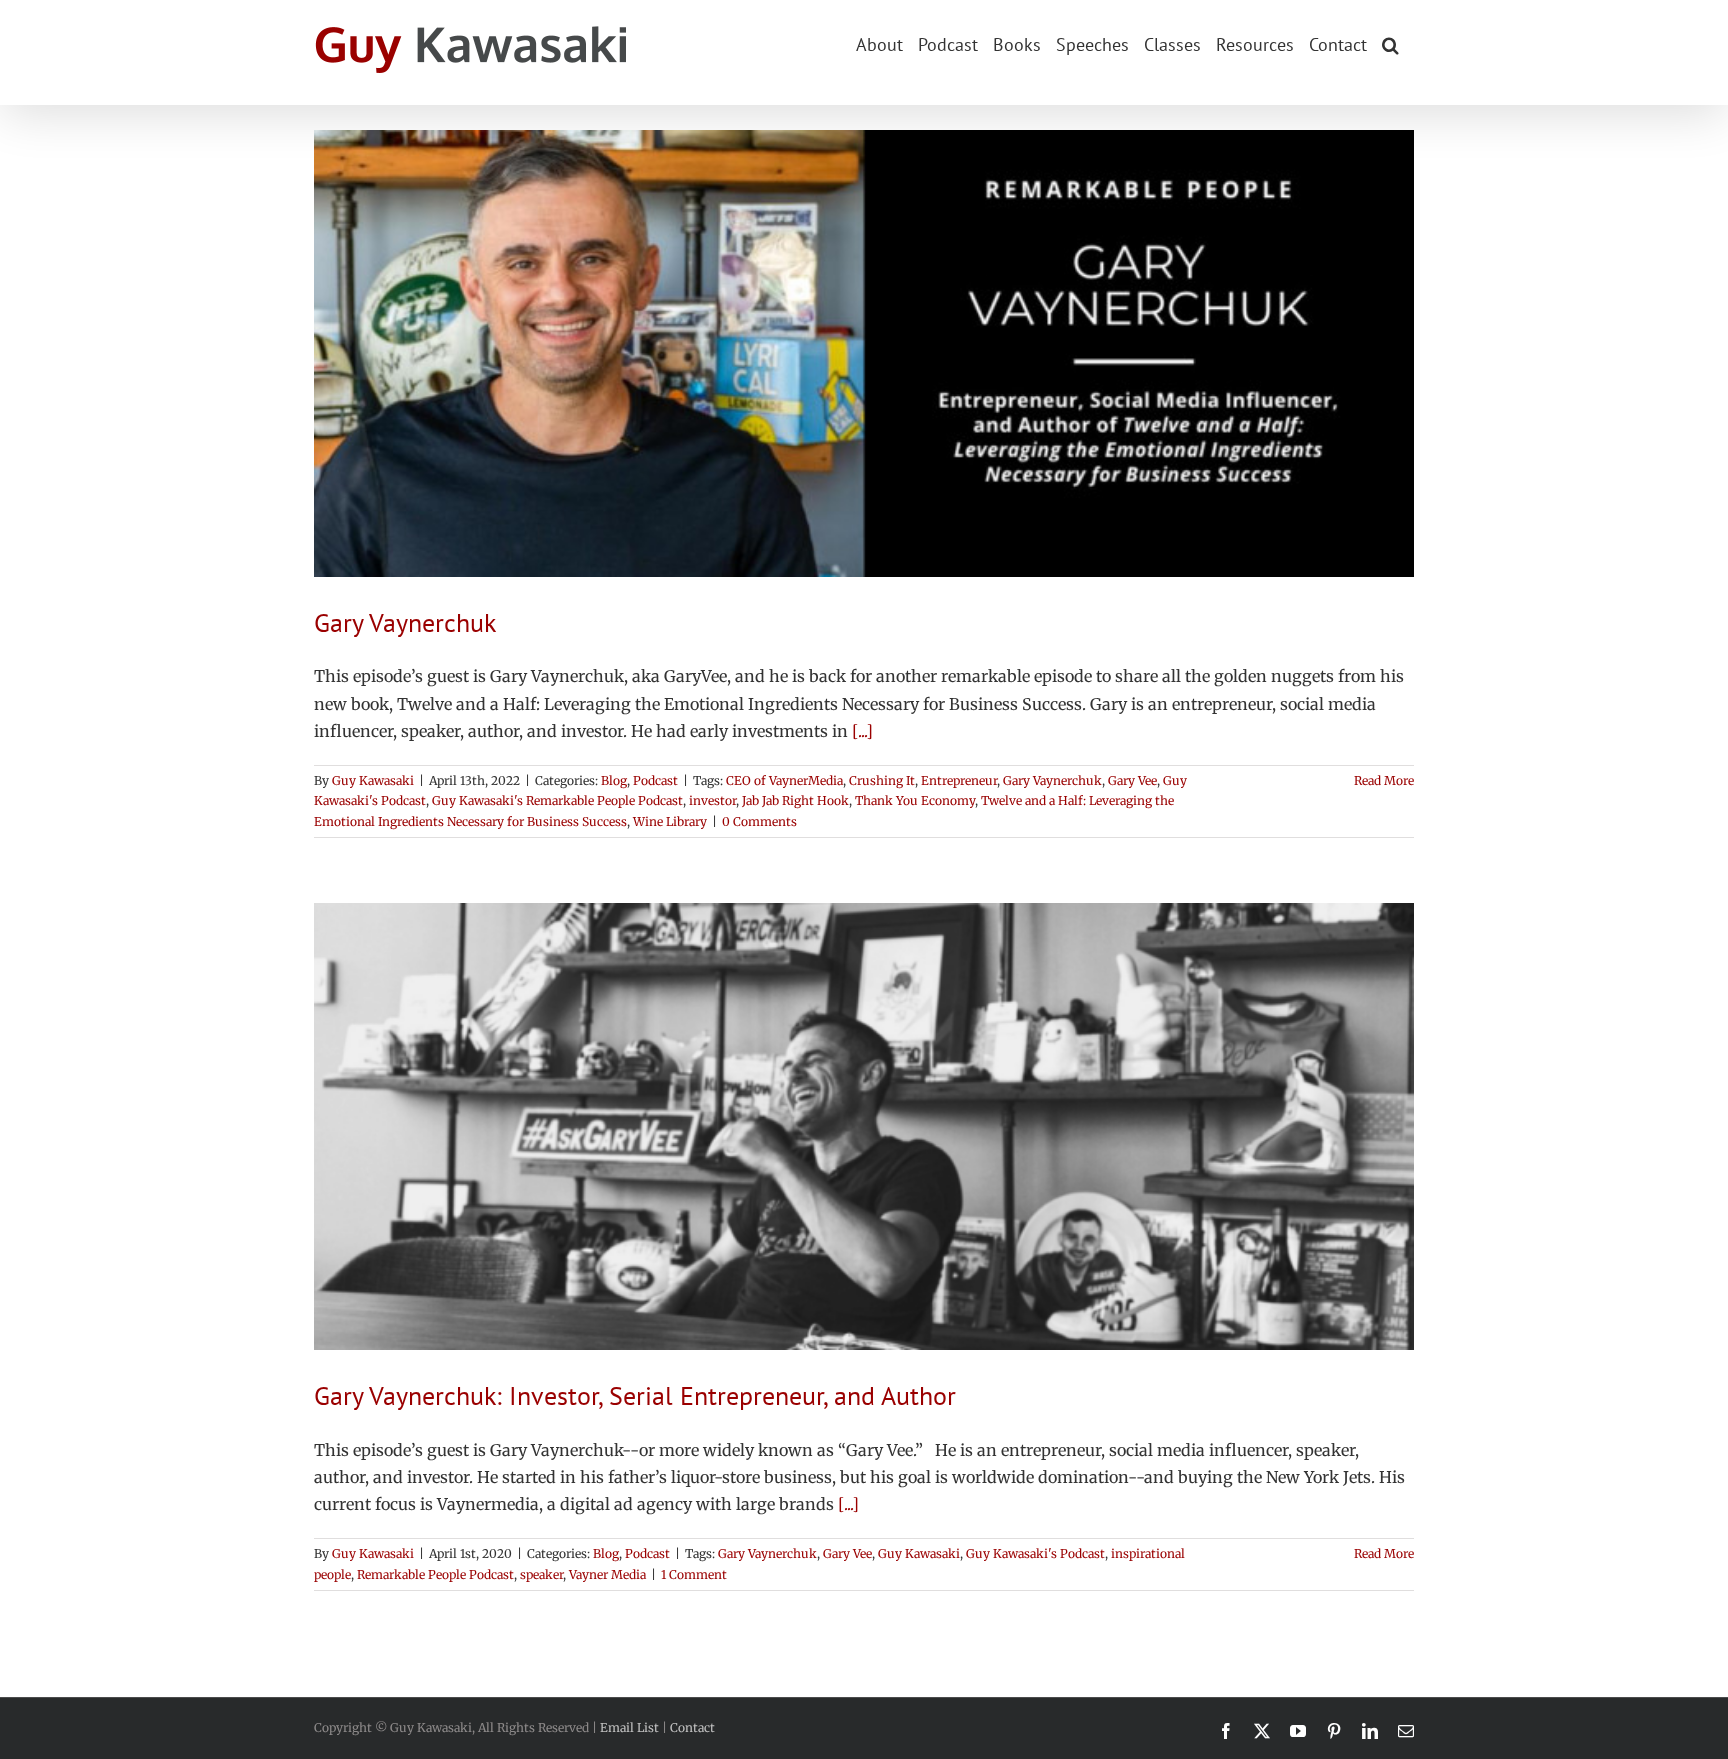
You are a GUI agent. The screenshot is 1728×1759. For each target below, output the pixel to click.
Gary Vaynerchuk (405, 622)
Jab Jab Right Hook (795, 800)
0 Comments (759, 821)
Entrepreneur (959, 780)
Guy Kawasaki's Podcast (1035, 1553)
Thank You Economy (915, 800)
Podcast (655, 780)
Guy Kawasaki (373, 780)
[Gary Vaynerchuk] (864, 353)
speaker (541, 1574)
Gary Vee (1132, 780)
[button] (1390, 43)
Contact (692, 1727)
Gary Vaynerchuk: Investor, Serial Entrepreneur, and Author (635, 1395)
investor (712, 800)
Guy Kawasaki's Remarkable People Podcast (557, 800)
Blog (614, 780)
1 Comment (694, 1574)
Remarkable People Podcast (435, 1574)
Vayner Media (607, 1574)
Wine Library (670, 821)
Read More (1384, 780)
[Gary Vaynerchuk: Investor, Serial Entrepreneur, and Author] (864, 1126)
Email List (629, 1727)
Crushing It (882, 780)
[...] (862, 731)
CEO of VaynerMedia (784, 780)
